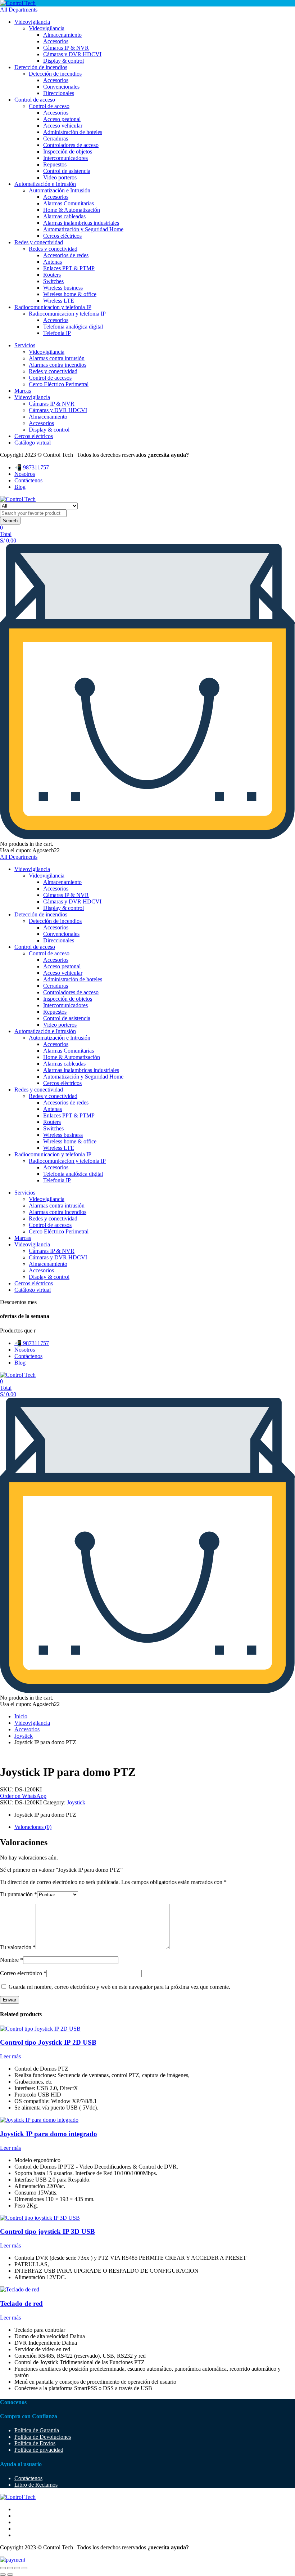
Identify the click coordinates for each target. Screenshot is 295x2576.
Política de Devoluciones (43, 2437)
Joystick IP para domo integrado (49, 2134)
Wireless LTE (59, 301)
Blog (20, 487)
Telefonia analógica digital (73, 327)
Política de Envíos (35, 2443)
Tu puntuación (19, 1894)
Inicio (21, 1716)
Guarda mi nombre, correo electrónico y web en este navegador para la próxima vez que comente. (119, 1987)
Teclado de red (21, 2303)
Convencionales (61, 87)
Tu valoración (18, 1947)
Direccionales (59, 93)
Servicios (25, 345)
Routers (52, 275)
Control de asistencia (67, 171)
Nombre (12, 1960)
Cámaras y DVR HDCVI (72, 54)
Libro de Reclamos (36, 2485)
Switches (53, 281)
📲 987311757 (32, 467)
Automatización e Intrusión (45, 184)
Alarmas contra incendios (58, 365)
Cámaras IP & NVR (66, 48)
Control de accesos (50, 378)
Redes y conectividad (39, 242)
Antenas (53, 262)
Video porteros (60, 177)
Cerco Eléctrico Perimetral (59, 384)
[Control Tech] (18, 3)
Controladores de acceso (71, 145)
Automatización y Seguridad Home (83, 229)
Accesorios (56, 41)
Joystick (24, 1736)
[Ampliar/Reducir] (3, 2568)
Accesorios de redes (66, 255)
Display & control (63, 61)
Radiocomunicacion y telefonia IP (53, 307)
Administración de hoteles (73, 132)
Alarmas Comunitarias (69, 203)
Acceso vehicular (63, 126)
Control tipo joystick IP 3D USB (47, 2231)
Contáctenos (28, 480)
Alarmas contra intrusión (57, 358)
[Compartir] (17, 2568)
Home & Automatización (72, 210)
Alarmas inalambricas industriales (81, 223)
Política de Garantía (37, 2430)
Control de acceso (35, 100)
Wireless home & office (70, 294)
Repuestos (55, 164)
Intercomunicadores (65, 158)
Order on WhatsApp (23, 1796)
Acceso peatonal (62, 119)
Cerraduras (56, 139)
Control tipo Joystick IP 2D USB (48, 2042)
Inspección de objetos (68, 151)
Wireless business (63, 288)
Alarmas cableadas (64, 216)
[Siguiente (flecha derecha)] (10, 2575)
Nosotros (25, 474)
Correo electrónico (23, 1973)
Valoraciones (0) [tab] (33, 1827)
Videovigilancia (32, 22)
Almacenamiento (62, 35)
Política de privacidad (39, 2450)
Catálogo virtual (33, 443)
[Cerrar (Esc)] (24, 2568)
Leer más (10, 2056)
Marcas (23, 391)
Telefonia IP (57, 333)
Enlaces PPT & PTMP (69, 268)
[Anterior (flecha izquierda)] (3, 2575)
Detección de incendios (41, 67)
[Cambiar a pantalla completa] (10, 2568)
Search (10, 521)
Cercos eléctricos (62, 236)
